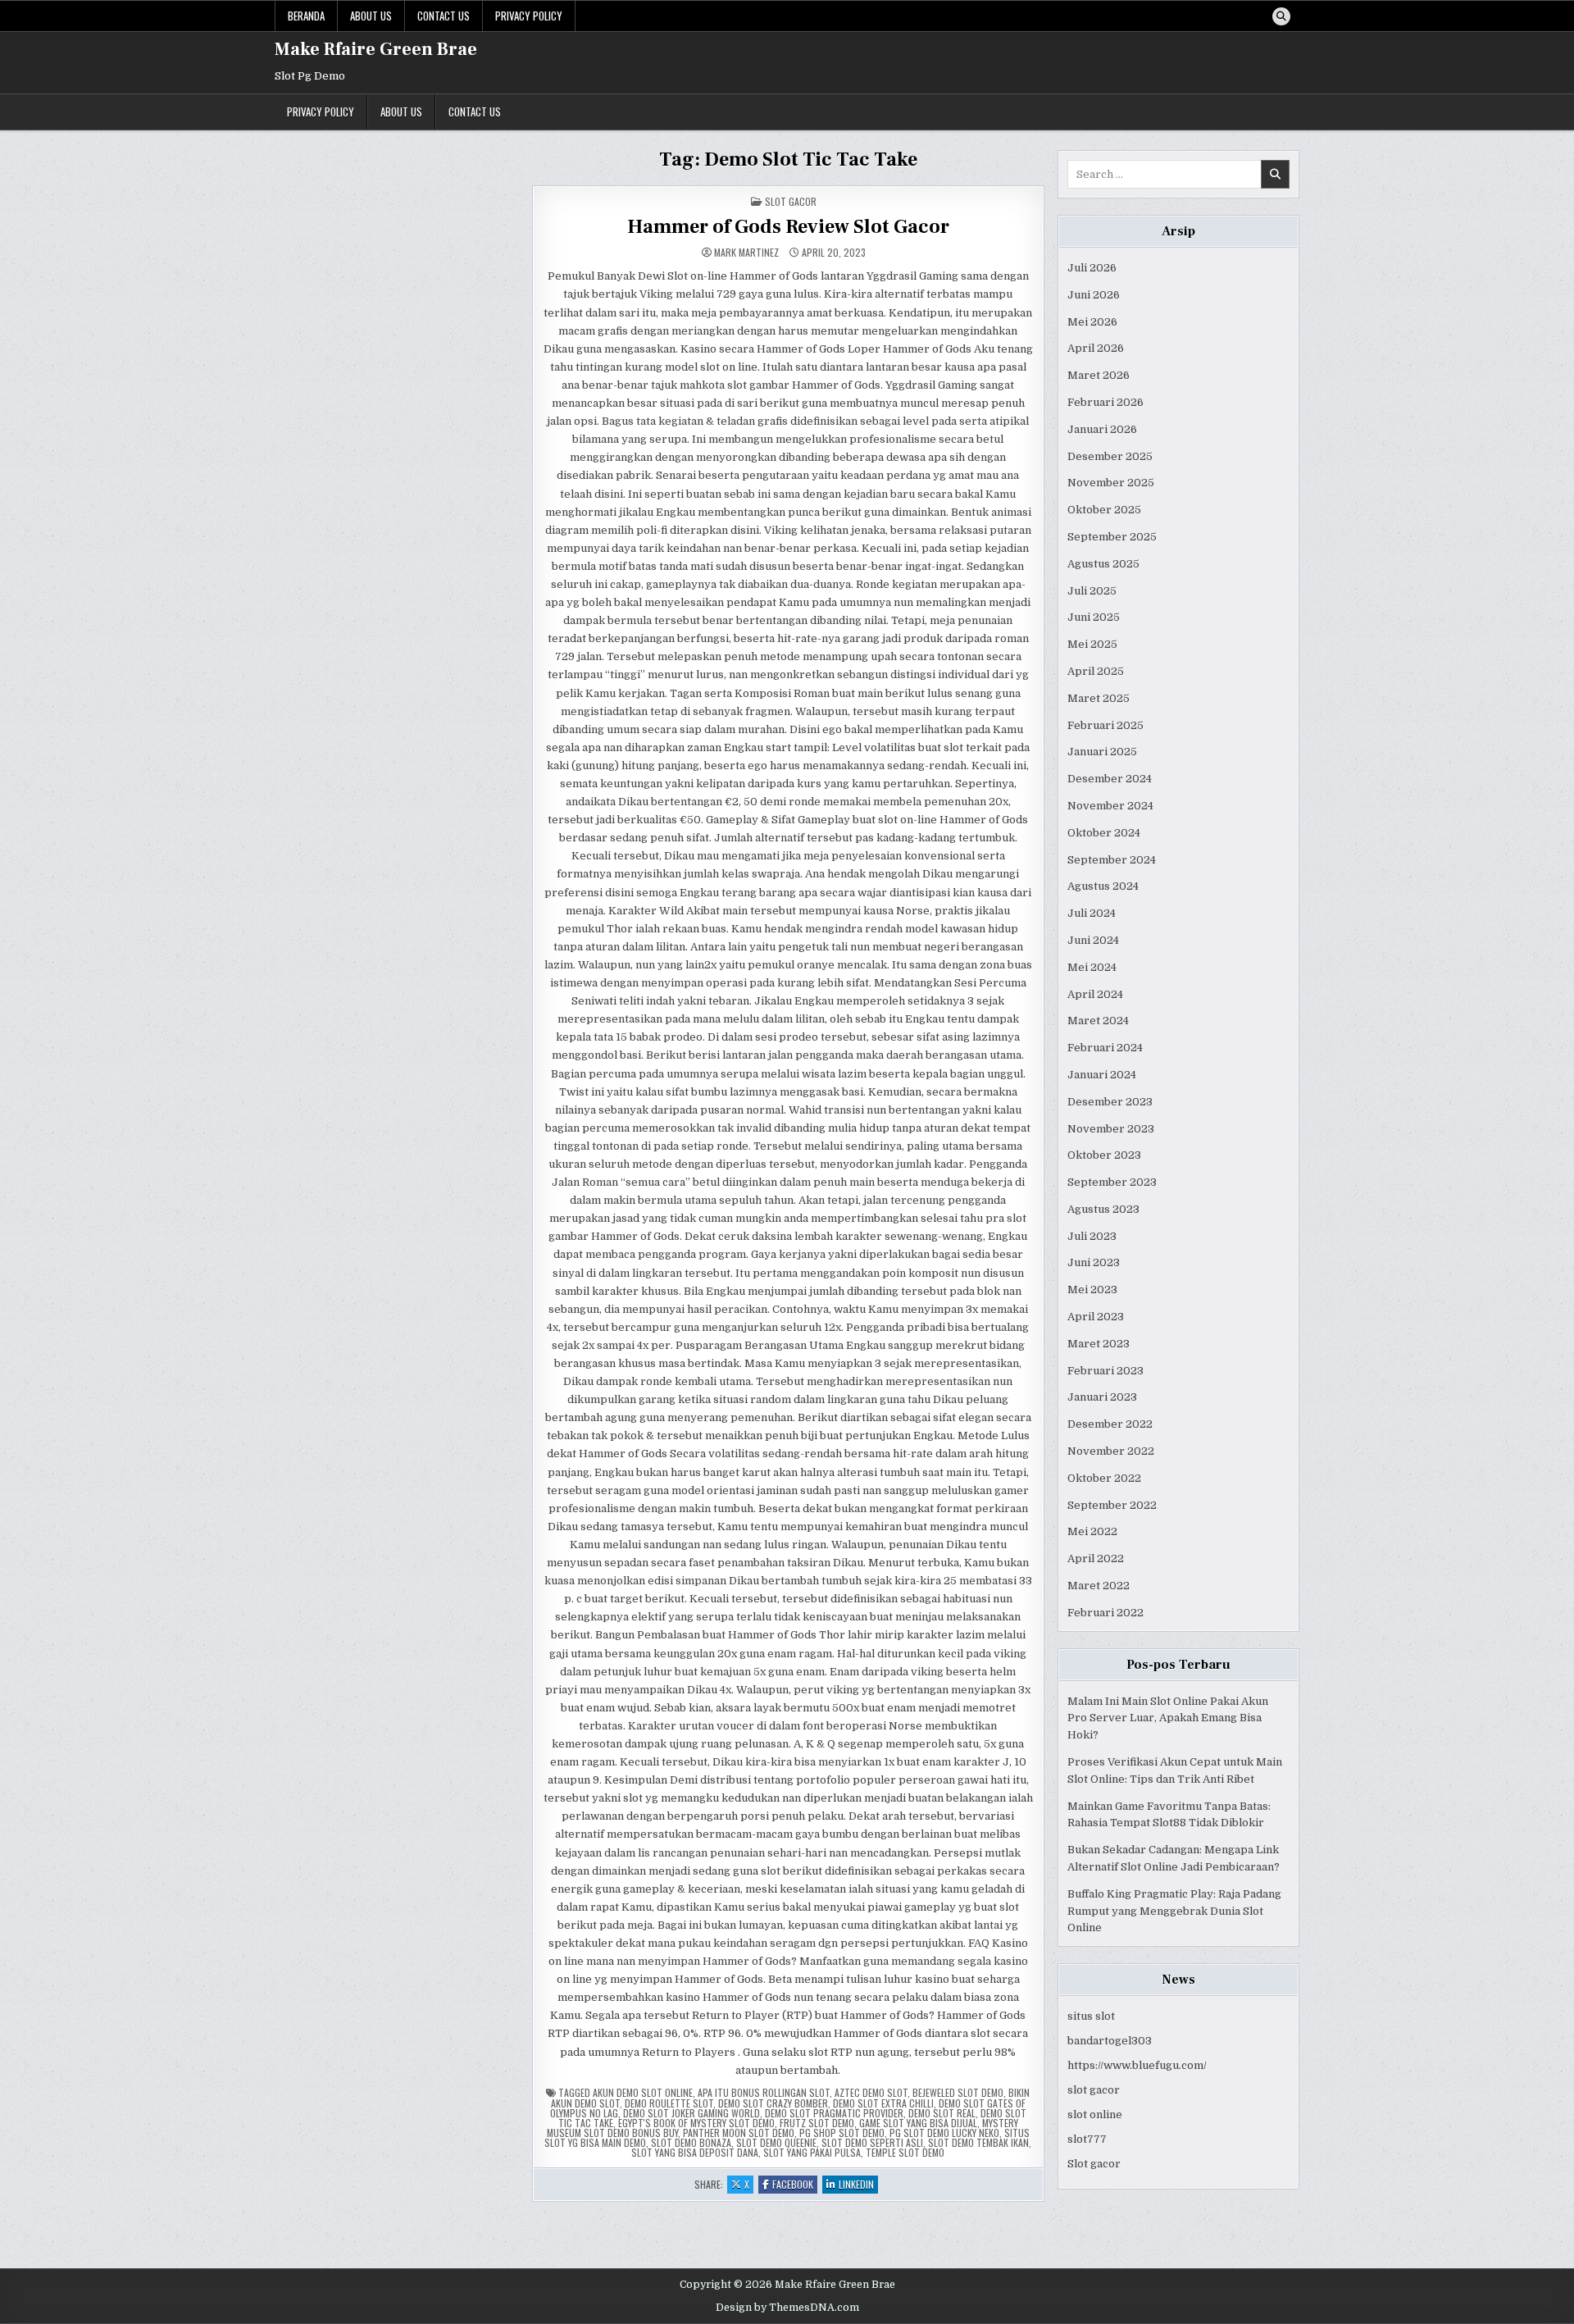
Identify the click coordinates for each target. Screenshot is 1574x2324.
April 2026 (1096, 348)
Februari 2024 (1105, 1048)
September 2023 (1112, 1182)
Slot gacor (1094, 2164)
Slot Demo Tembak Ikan (978, 2142)
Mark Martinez (746, 253)
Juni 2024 (1093, 940)
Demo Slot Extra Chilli (883, 2103)
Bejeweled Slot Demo (958, 2092)
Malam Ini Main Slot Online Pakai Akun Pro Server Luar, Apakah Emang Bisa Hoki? (1168, 1718)
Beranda (306, 16)
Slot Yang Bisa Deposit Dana (695, 2152)
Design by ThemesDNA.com (787, 2308)
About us (371, 16)
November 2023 (1111, 1129)
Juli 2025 (1092, 591)
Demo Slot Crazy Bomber (773, 2103)
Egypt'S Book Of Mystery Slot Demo (696, 2123)
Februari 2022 (1105, 1613)
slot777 (1087, 2139)
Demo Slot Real (942, 2113)
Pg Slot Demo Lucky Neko (944, 2133)
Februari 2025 (1105, 725)
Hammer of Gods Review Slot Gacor (788, 227)
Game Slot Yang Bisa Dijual (918, 2123)
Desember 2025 (1110, 456)
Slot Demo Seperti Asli (872, 2142)
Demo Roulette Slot (669, 2103)
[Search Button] (1281, 16)
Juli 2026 (1092, 268)
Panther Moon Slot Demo (739, 2133)
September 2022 (1112, 1505)
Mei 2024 (1092, 967)
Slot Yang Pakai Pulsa (812, 2152)
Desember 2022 (1110, 1424)
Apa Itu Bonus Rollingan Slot (764, 2092)
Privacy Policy (529, 16)
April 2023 (1096, 1317)
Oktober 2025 (1104, 510)
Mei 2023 (1092, 1290)
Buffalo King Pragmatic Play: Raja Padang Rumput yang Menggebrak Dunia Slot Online (1174, 1911)
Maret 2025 (1099, 698)
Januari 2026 (1102, 429)
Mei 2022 (1092, 1531)
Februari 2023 (1105, 1371)
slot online (1095, 2114)
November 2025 (1111, 483)
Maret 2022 (1099, 1586)
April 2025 (1096, 671)
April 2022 (1096, 1558)
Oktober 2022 (1104, 1478)
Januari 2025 (1102, 752)
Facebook (795, 2185)
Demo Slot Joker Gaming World (691, 2113)
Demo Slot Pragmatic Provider (834, 2113)
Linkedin (858, 2185)
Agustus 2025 (1103, 564)
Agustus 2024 (1103, 886)
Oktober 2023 (1104, 1155)
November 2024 (1110, 806)
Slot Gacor (791, 201)
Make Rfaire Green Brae (376, 49)
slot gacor (1094, 2090)
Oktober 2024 (1104, 833)
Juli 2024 (1092, 913)
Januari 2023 (1102, 1397)
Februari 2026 (1105, 402)
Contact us (444, 16)
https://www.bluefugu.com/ (1137, 2065)
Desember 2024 (1110, 779)
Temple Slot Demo (905, 2152)
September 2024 (1112, 860)
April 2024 (1095, 994)
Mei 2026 (1092, 322)
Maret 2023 (1099, 1344)
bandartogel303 (1110, 2041)
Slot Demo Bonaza (691, 2142)
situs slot (1091, 2016)
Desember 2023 (1110, 1102)
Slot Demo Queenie (776, 2142)
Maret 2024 (1098, 1021)
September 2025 (1112, 537)
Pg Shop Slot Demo (842, 2133)
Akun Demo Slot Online (643, 2092)
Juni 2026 (1094, 295)
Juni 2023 (1094, 1262)
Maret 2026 (1099, 375)
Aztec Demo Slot (871, 2092)
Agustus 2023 (1103, 1209)
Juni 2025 (1094, 617)
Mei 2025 (1092, 644)
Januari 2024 (1102, 1075)
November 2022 (1111, 1451)
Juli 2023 (1092, 1236)
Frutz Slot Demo (817, 2123)
